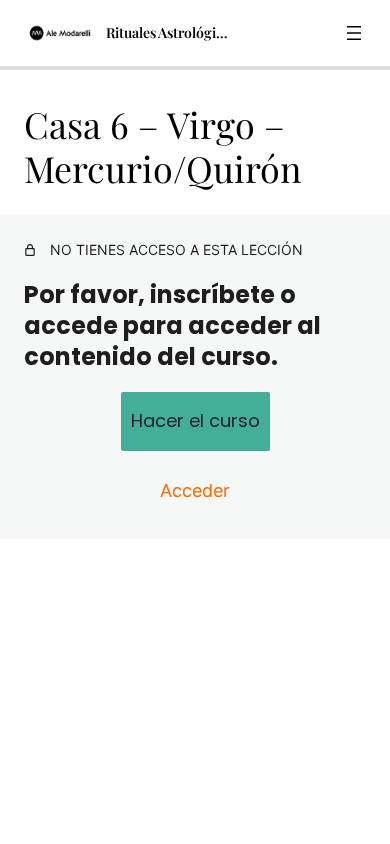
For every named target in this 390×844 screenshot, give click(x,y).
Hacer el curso (195, 420)
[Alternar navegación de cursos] (354, 33)
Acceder (195, 490)
